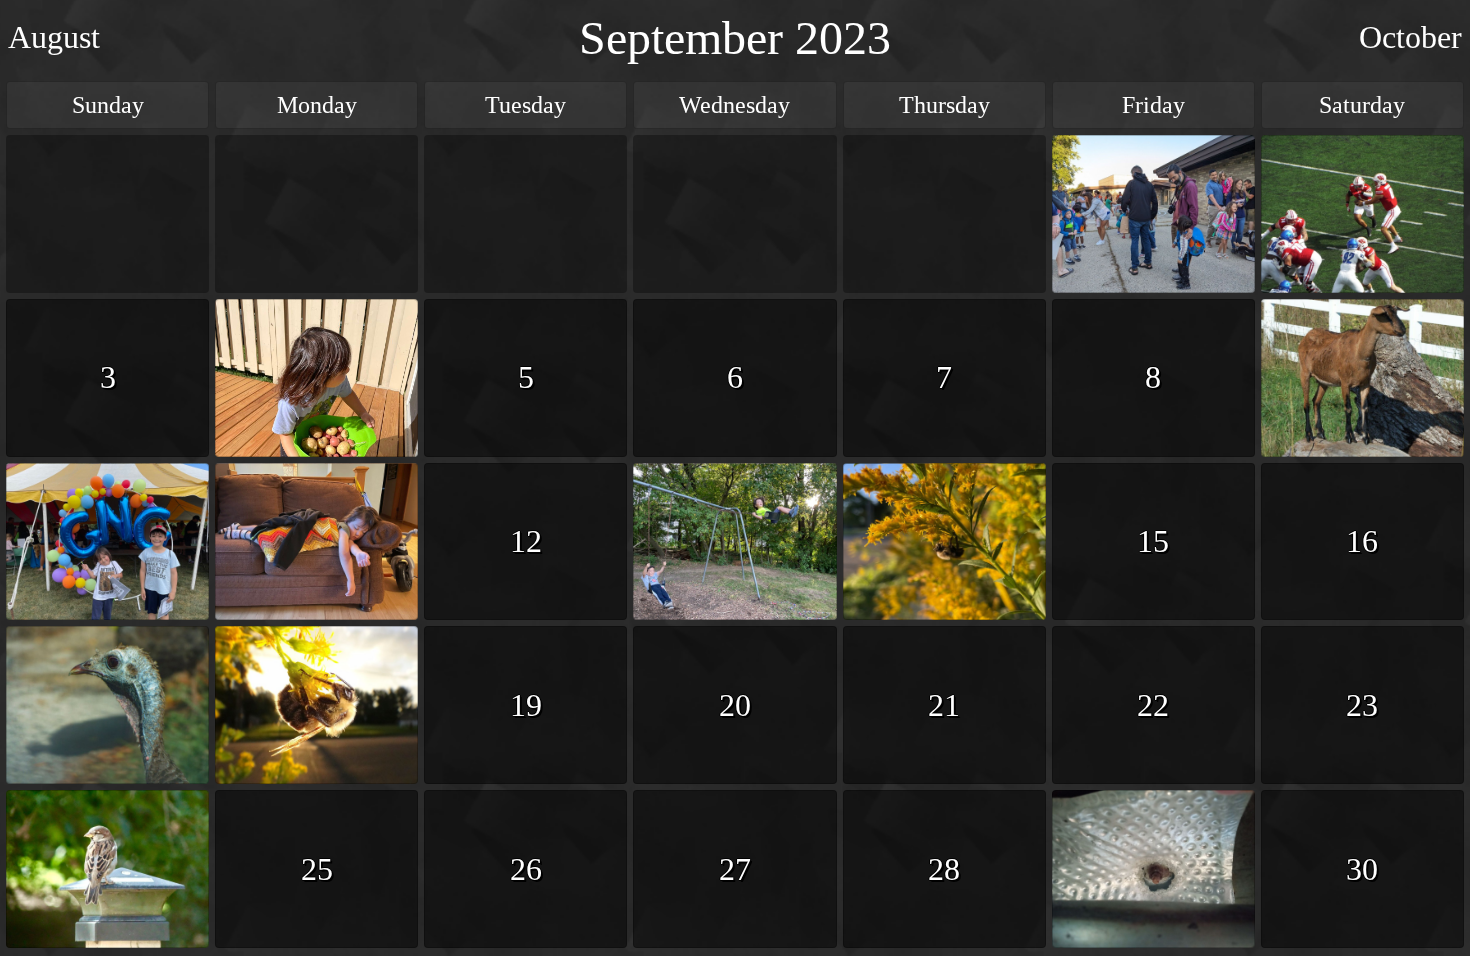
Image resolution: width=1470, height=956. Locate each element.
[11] (316, 542)
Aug (54, 37)
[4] (316, 378)
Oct (1410, 37)
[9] (1362, 378)
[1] (1153, 214)
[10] (107, 542)
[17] (107, 705)
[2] (1362, 214)
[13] (734, 542)
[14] (944, 542)
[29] (1153, 869)
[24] (107, 869)
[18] (316, 705)
